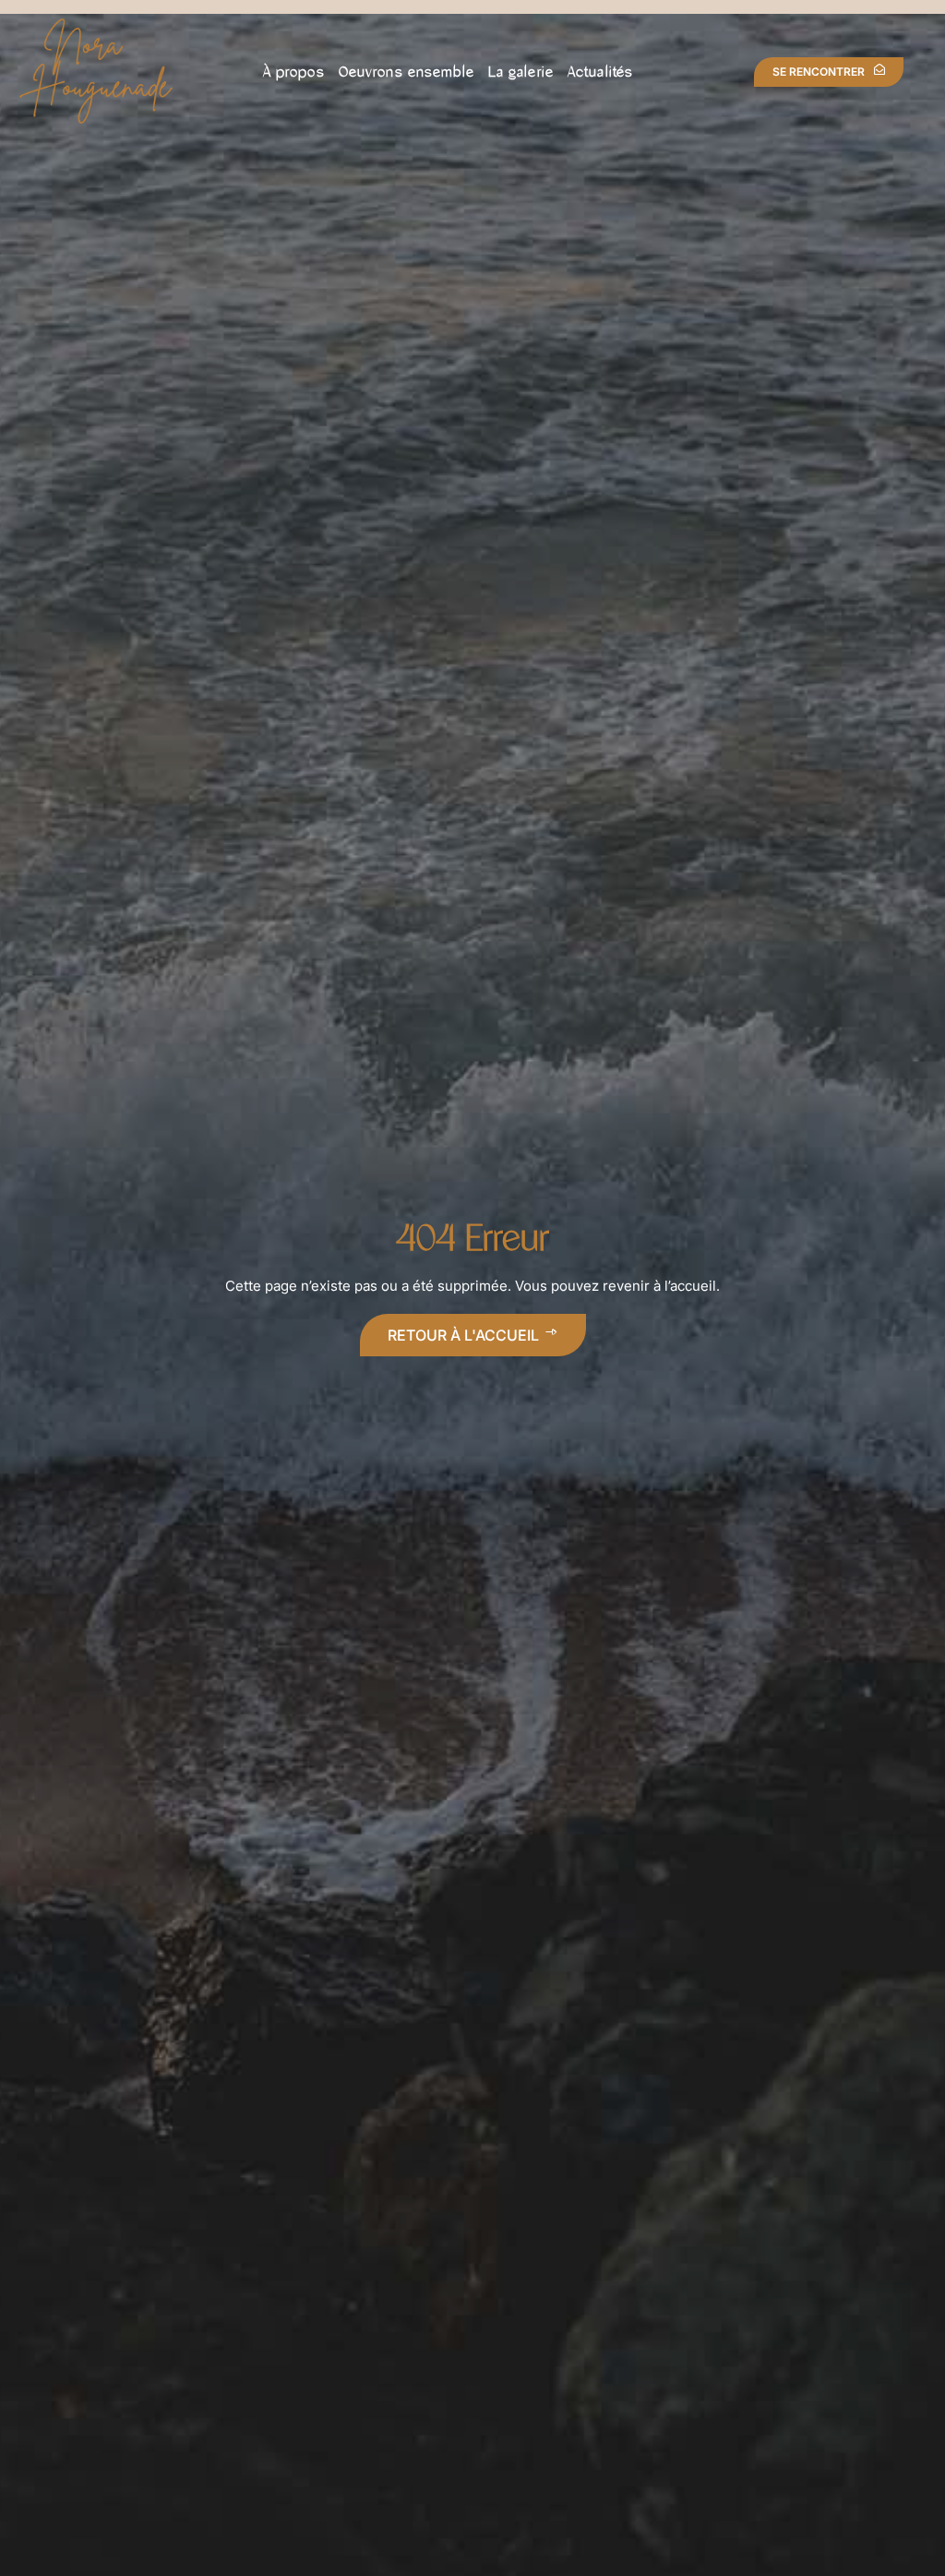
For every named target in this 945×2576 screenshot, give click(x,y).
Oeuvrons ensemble (407, 72)
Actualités (600, 72)
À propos (294, 72)
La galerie (521, 72)
